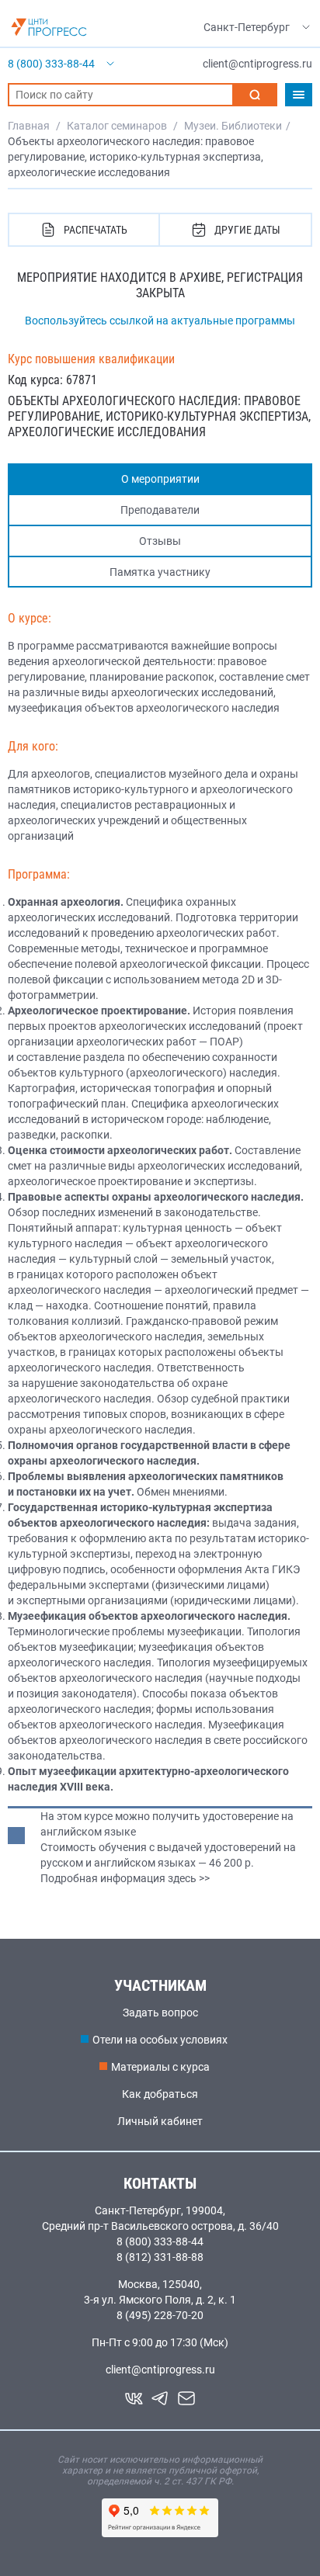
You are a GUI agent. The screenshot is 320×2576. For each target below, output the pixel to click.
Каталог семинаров (117, 126)
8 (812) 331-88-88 (160, 2257)
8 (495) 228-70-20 (160, 2315)
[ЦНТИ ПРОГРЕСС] (49, 27)
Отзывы (160, 541)
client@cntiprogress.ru (160, 2370)
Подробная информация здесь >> (125, 1878)
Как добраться (160, 2094)
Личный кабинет (160, 2121)
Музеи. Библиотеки (233, 126)
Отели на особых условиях (160, 2040)
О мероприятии (160, 479)
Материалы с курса (160, 2067)
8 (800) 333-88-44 (160, 2241)
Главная (29, 126)
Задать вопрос (160, 2013)
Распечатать (96, 230)
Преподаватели (160, 510)
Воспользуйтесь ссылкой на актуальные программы (160, 321)
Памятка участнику (160, 572)
